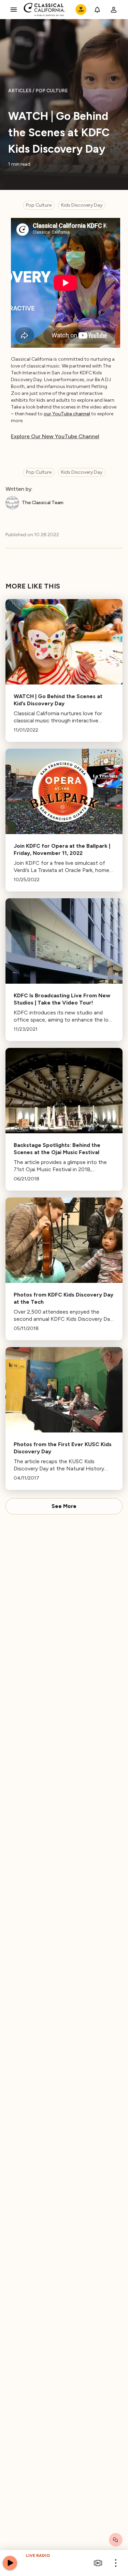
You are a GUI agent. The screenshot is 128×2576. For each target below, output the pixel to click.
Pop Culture (39, 205)
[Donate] (81, 10)
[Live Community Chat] (116, 2540)
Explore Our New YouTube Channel (55, 436)
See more (64, 1506)
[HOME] (45, 10)
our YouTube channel (67, 414)
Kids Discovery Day (82, 205)
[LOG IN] (114, 10)
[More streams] (98, 2563)
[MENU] (14, 10)
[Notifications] (97, 10)
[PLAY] (10, 2563)
